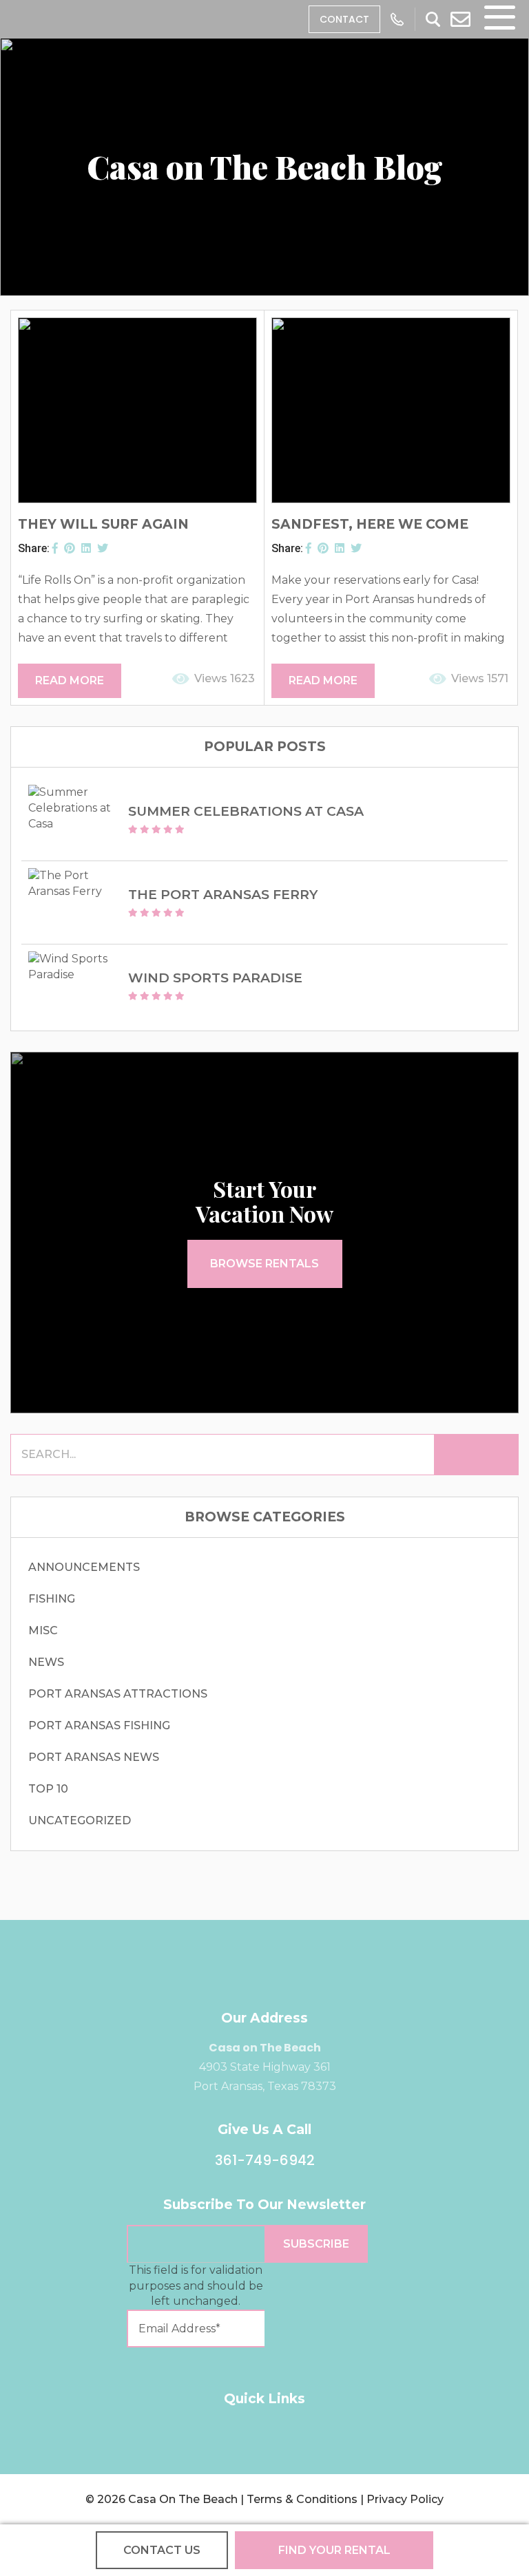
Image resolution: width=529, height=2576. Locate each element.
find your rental (334, 2550)
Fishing (52, 1599)
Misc (43, 1630)
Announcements (84, 1567)
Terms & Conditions (302, 2499)
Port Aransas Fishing (99, 1725)
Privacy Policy (405, 2499)
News (46, 1662)
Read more (70, 680)
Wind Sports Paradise (215, 978)
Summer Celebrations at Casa (246, 811)
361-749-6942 (265, 2160)
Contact (344, 19)
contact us (162, 2550)
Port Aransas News (94, 1757)
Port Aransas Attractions (118, 1694)
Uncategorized (80, 1820)
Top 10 (48, 1789)
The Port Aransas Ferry (223, 895)
